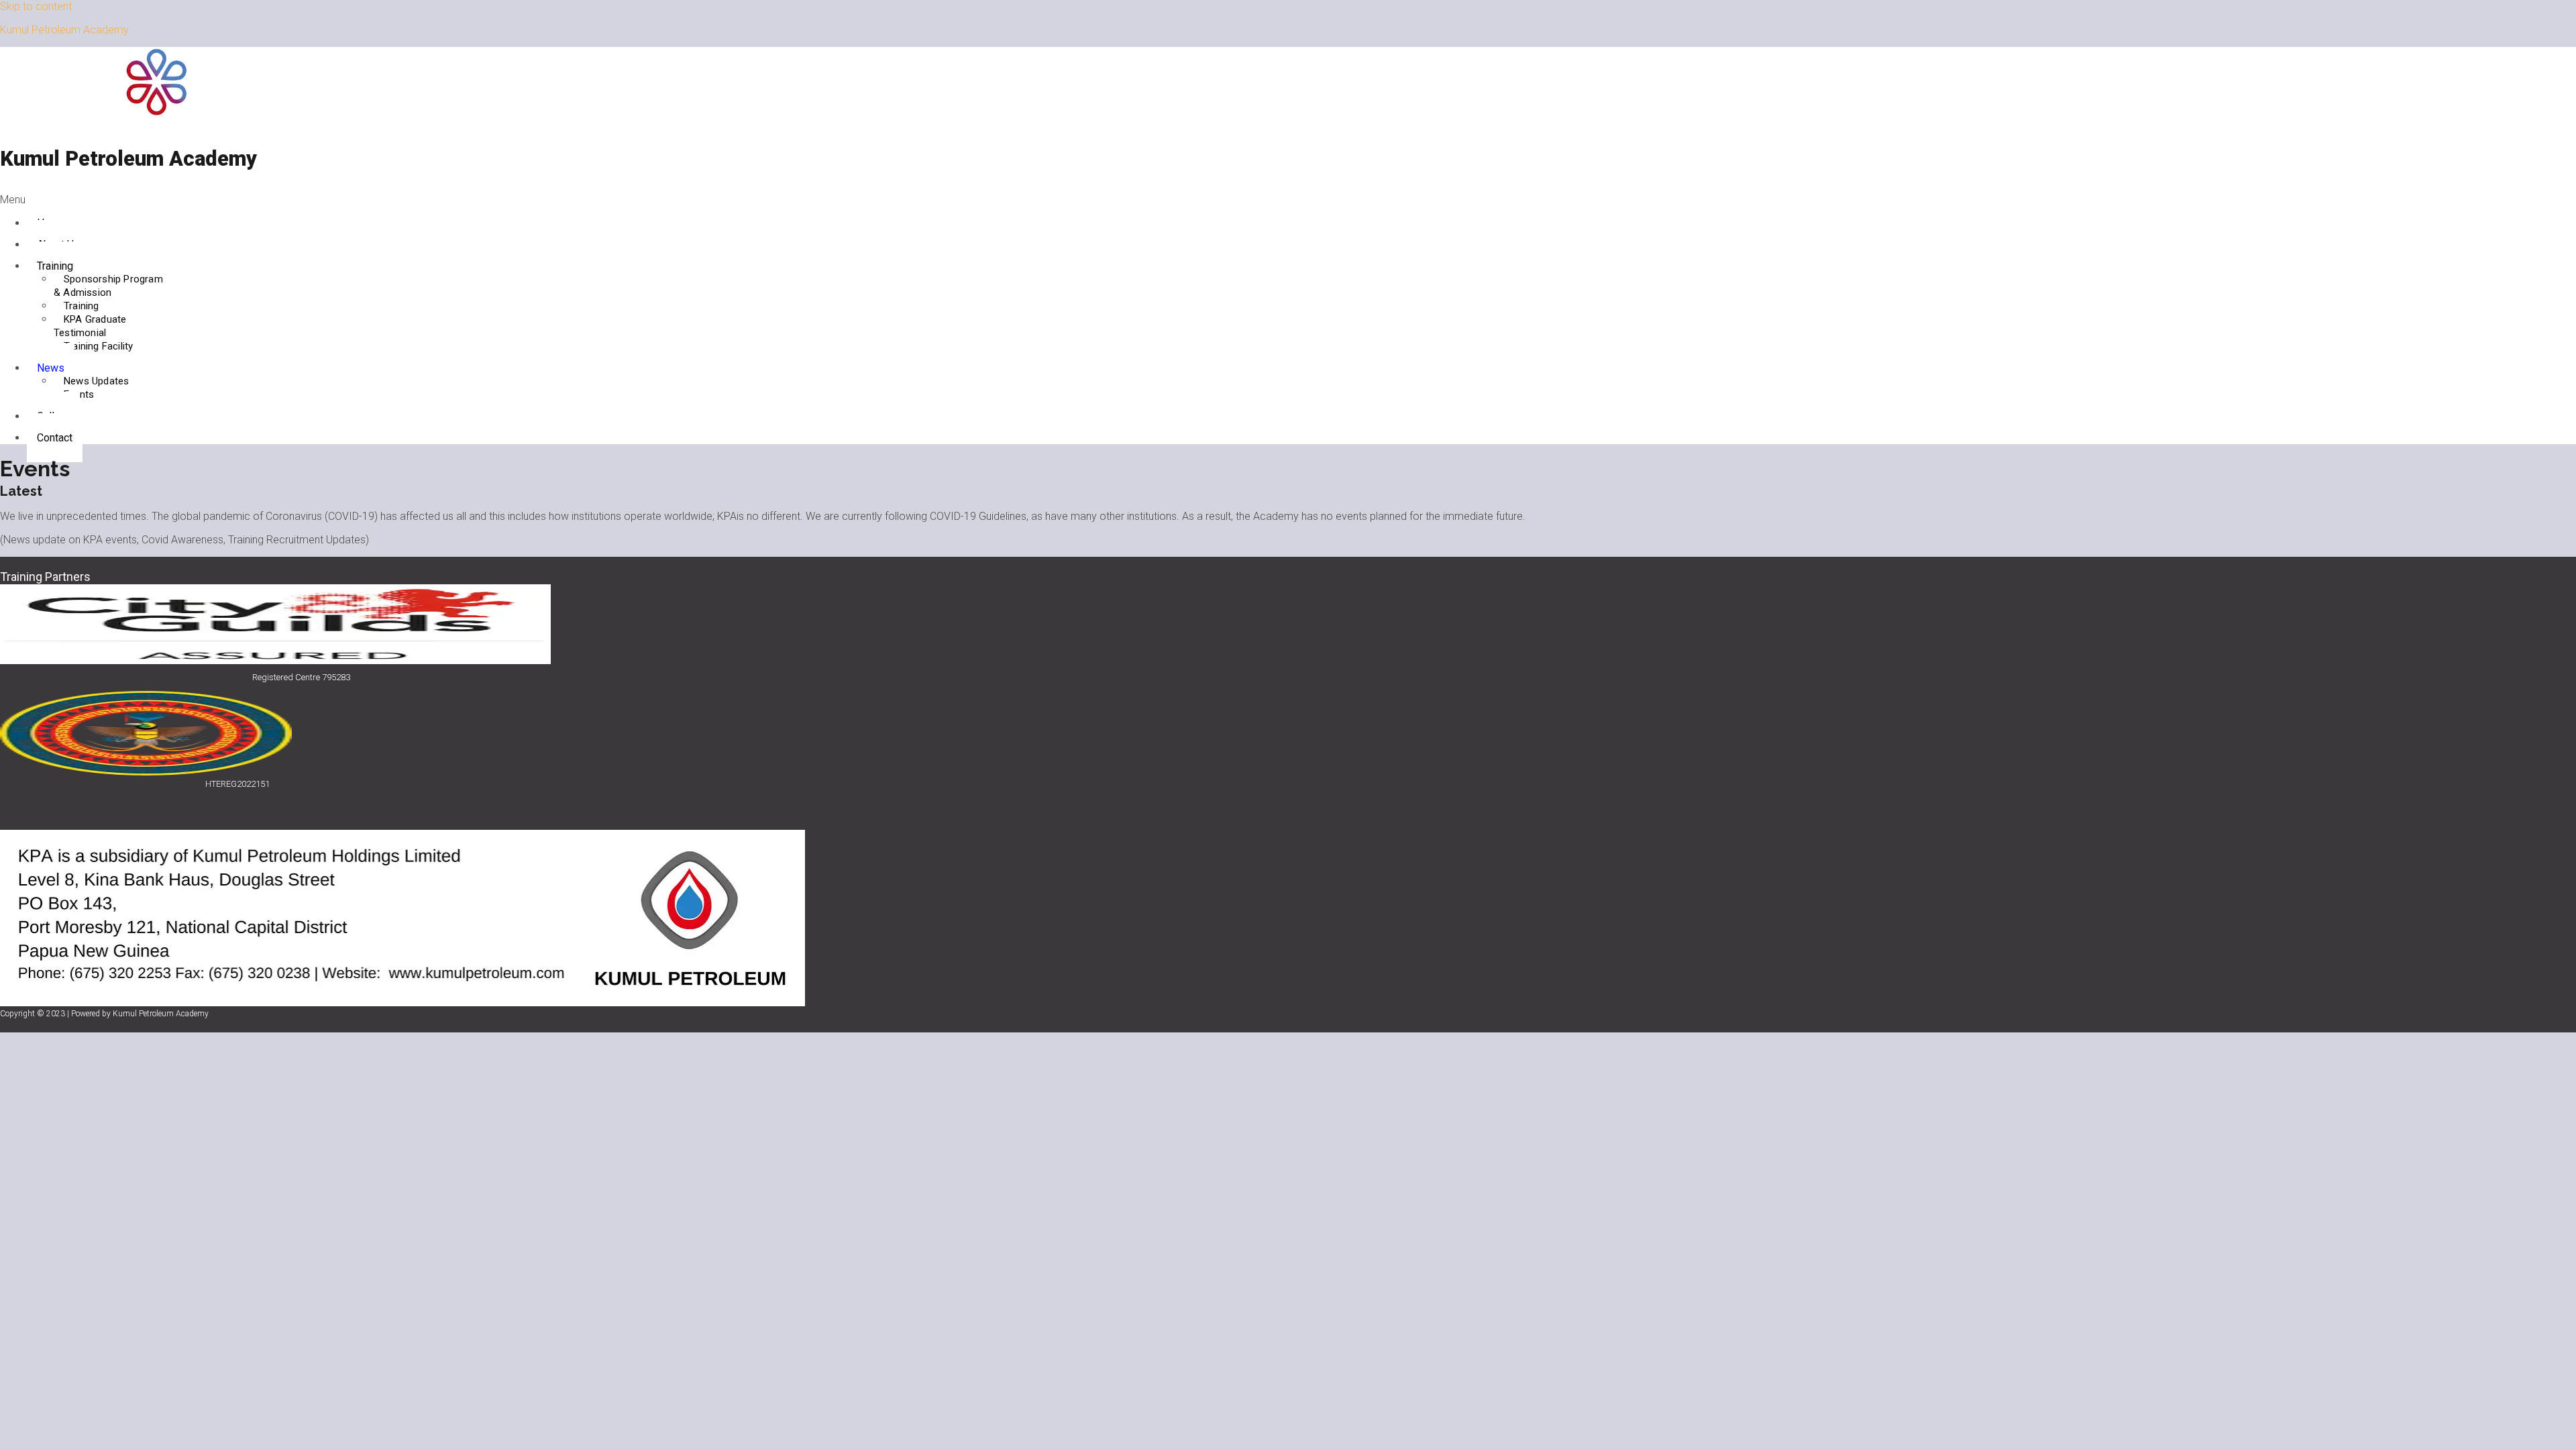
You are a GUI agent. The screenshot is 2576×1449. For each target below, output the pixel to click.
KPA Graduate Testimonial (90, 326)
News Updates (96, 381)
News (51, 368)
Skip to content (36, 6)
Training (55, 266)
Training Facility (98, 346)
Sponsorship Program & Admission (108, 286)
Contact (55, 438)
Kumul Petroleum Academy (64, 30)
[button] (646, 200)
